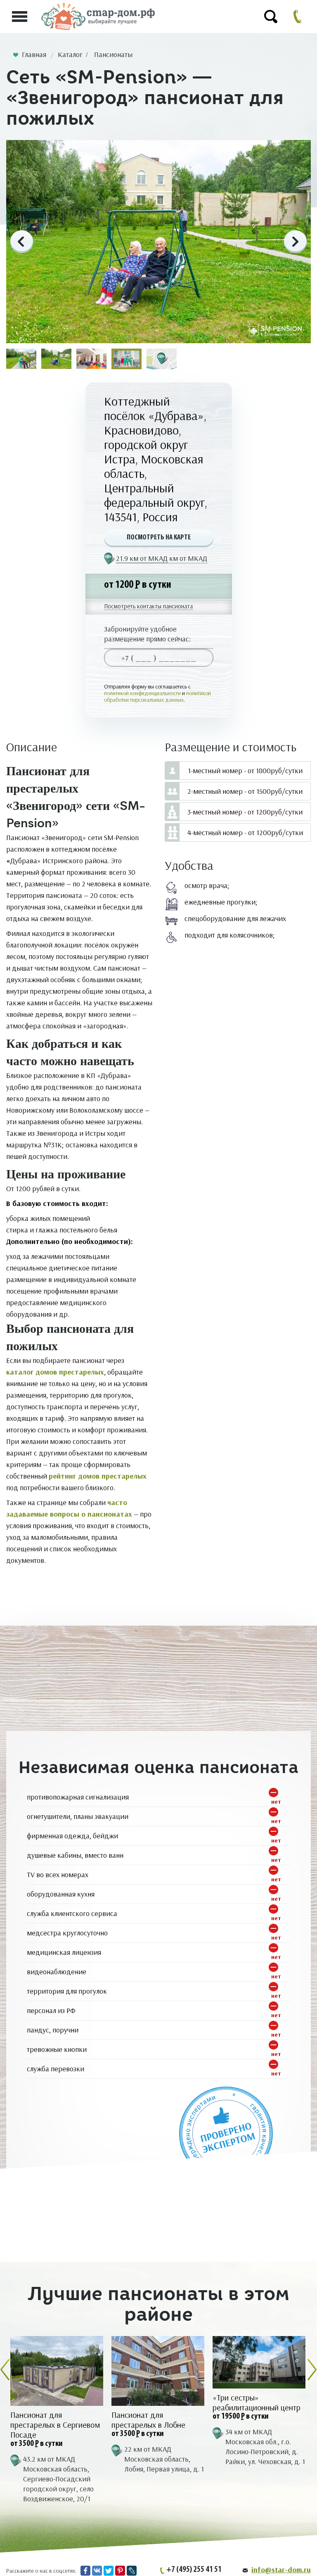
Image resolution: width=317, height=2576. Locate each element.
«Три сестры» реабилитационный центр (257, 2403)
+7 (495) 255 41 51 (194, 2570)
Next (295, 242)
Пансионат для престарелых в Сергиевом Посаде (55, 2425)
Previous (22, 242)
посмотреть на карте (159, 538)
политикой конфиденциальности (142, 693)
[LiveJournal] (132, 2571)
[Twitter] (109, 2571)
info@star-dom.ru (281, 2570)
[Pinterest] (120, 2571)
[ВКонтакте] (97, 2571)
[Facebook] (85, 2571)
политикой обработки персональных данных (157, 696)
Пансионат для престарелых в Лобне (148, 2420)
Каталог (70, 55)
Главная (34, 55)
